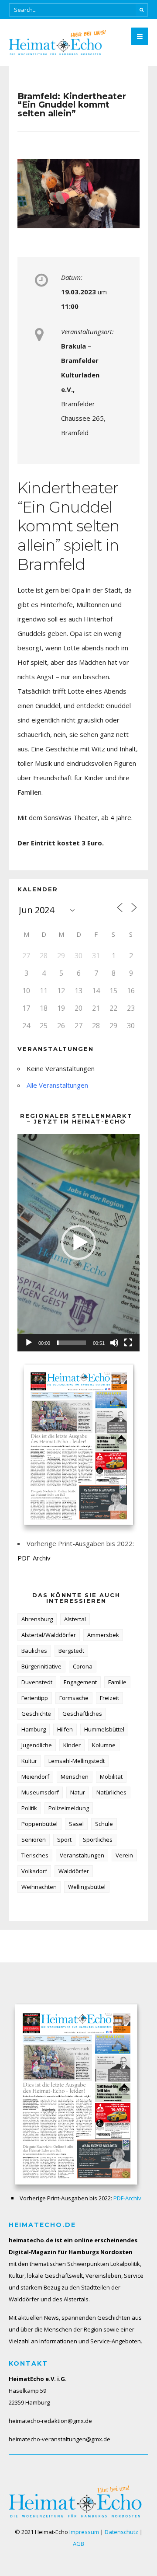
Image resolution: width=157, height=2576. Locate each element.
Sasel (76, 1824)
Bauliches (34, 1651)
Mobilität (111, 1777)
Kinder (72, 1745)
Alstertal (75, 1619)
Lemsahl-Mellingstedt (77, 1761)
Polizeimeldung (69, 1808)
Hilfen (65, 1729)
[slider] (72, 1343)
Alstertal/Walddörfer (49, 1635)
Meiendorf (35, 1777)
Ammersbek (103, 1635)
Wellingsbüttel (87, 1887)
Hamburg (34, 1729)
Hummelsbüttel (104, 1729)
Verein (124, 1855)
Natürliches (111, 1792)
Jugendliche (37, 1745)
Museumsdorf (40, 1792)
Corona (83, 1666)
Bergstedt (71, 1651)
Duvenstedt (37, 1682)
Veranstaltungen (82, 1855)
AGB (78, 2544)
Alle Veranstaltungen (57, 1085)
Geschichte (36, 1714)
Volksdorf (34, 1871)
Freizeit (109, 1698)
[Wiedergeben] (29, 1343)
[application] (78, 1243)
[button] (78, 1243)
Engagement (80, 1682)
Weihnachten (39, 1887)
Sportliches (98, 1840)
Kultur (29, 1761)
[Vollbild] (128, 1343)
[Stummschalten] (114, 1343)
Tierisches (35, 1855)
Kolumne (104, 1745)
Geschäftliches (82, 1714)
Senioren (34, 1840)
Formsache (74, 1698)
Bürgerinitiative (41, 1666)
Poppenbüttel (39, 1824)
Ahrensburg (37, 1619)
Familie (117, 1682)
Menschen (75, 1777)
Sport (64, 1840)
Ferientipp (35, 1698)
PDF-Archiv (34, 1558)
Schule (104, 1824)
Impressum (84, 2532)
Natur (78, 1792)
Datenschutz (121, 2532)
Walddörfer (74, 1871)
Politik (29, 1808)
